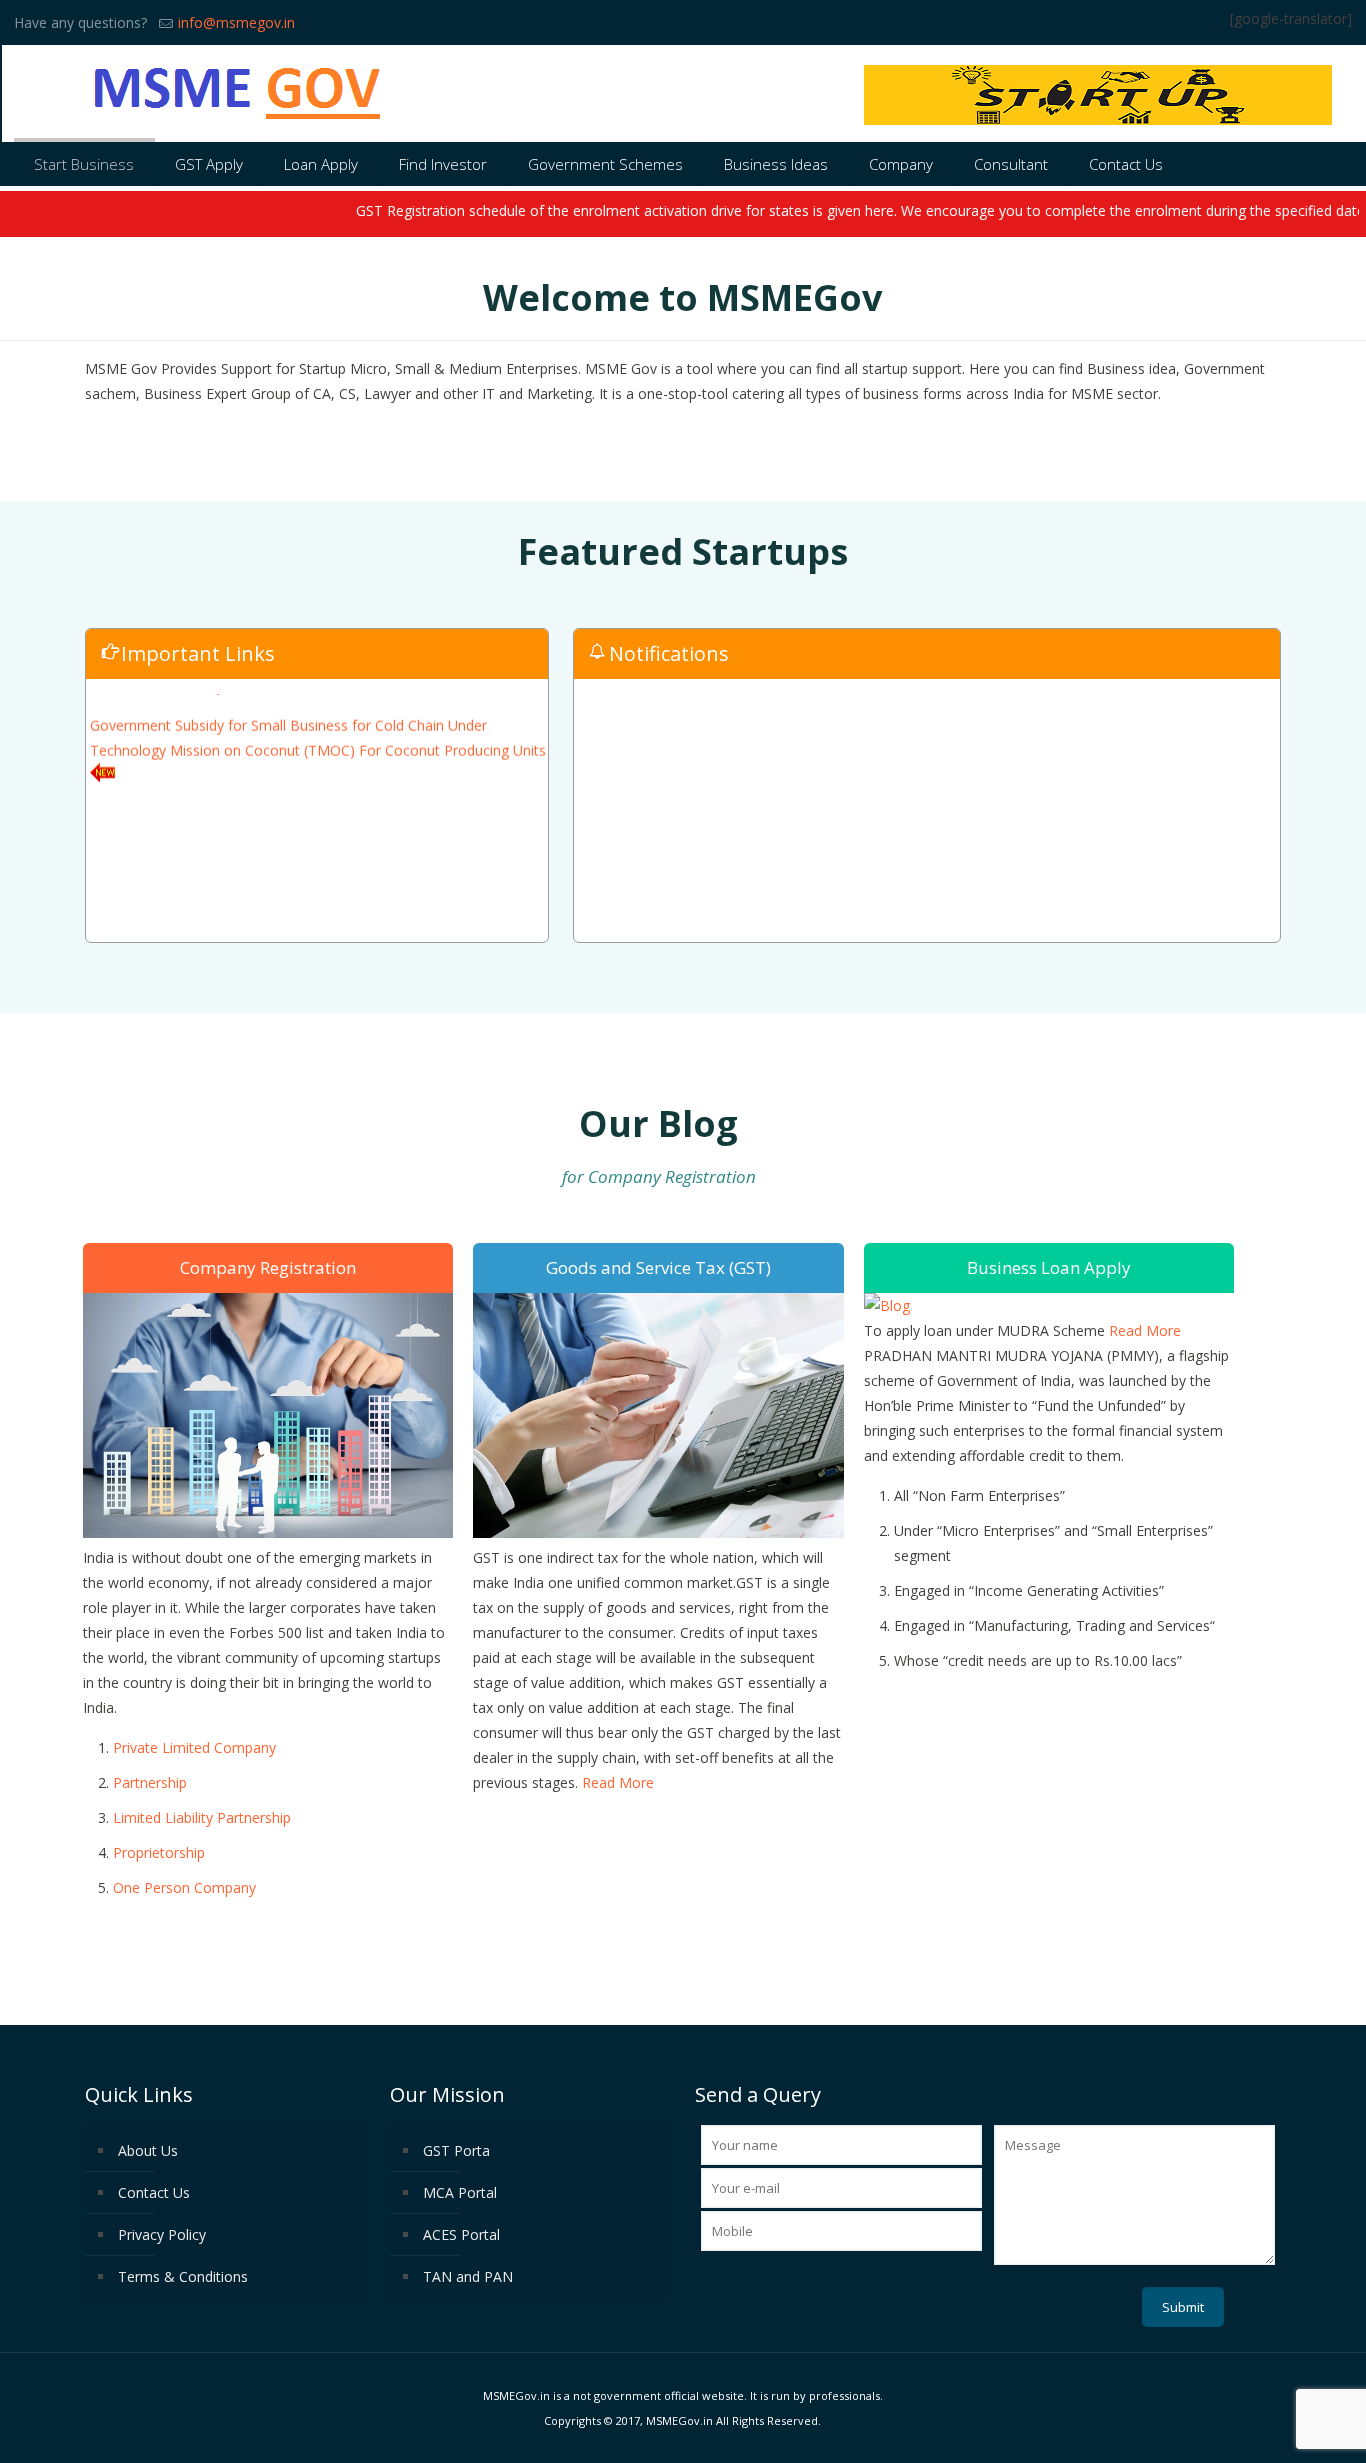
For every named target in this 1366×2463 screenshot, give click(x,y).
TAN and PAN (468, 2276)
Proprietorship (159, 1852)
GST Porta (456, 2150)
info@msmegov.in (236, 22)
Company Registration (268, 1267)
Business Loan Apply (1049, 1267)
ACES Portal (461, 2234)
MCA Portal (460, 2192)
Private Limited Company (194, 1747)
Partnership (150, 1782)
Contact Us (154, 2192)
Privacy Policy (162, 2234)
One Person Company (184, 1887)
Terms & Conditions (183, 2276)
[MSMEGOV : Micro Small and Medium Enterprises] (238, 93)
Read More (618, 1782)
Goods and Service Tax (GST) (658, 1267)
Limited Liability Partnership (202, 1817)
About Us (148, 2150)
